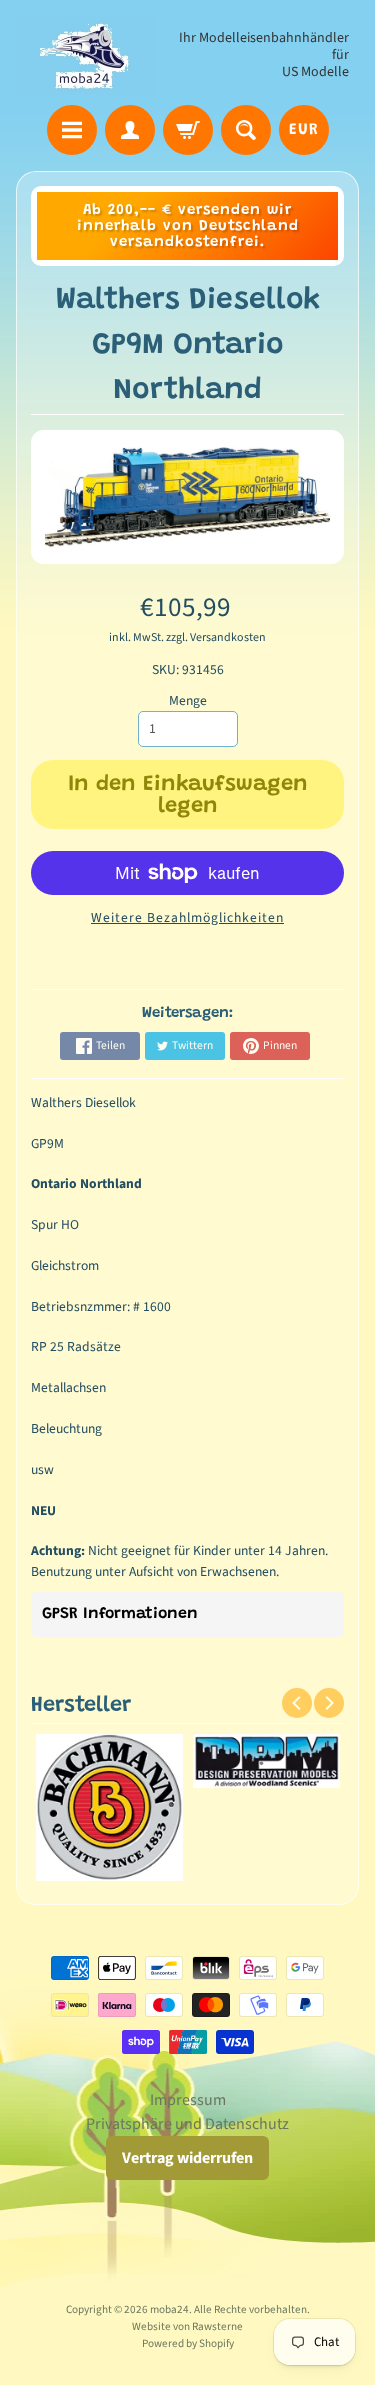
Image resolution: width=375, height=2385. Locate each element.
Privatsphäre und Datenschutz (187, 2124)
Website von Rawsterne (187, 2326)
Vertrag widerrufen (187, 2158)
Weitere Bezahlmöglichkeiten (187, 917)
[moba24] (85, 55)
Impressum (188, 2100)
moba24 (169, 2309)
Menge (188, 700)
